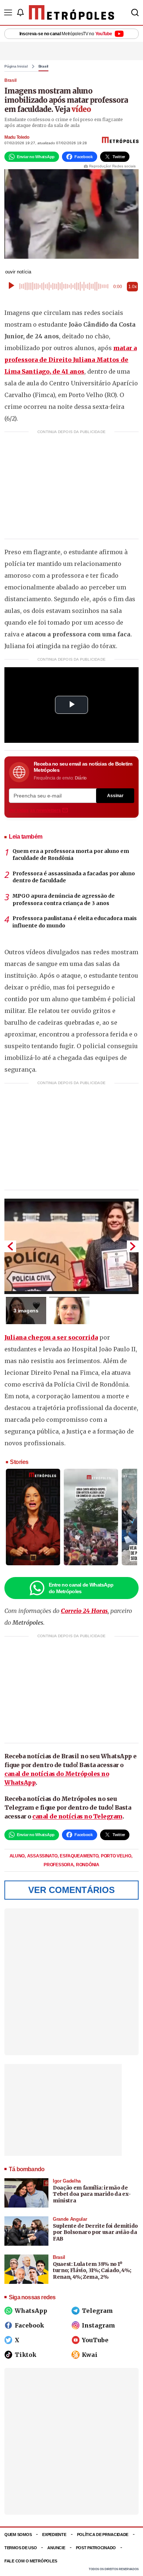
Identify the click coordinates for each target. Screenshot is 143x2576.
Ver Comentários (71, 1890)
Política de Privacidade (103, 2535)
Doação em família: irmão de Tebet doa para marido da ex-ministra (92, 2194)
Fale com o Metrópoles (31, 2561)
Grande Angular (70, 2219)
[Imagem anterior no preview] (10, 1246)
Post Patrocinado (96, 2548)
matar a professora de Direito (71, 360)
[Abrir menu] (8, 12)
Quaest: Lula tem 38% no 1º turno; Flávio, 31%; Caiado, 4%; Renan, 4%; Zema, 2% (92, 2270)
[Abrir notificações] (20, 12)
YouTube (95, 2340)
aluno (18, 1856)
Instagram (98, 2325)
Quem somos (18, 2535)
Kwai (90, 2355)
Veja (73, 109)
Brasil (44, 66)
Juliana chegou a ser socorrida (51, 1337)
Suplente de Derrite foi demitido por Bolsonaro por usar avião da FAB (95, 2232)
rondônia (88, 1865)
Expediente (54, 2535)
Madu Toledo (17, 137)
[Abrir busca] (135, 12)
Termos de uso (21, 2548)
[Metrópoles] (72, 12)
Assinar (115, 796)
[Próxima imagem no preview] (133, 1246)
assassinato (43, 1856)
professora (59, 1865)
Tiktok (25, 2355)
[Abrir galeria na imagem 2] (69, 1311)
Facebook (29, 2325)
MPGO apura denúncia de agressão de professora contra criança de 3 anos (64, 900)
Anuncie (56, 2548)
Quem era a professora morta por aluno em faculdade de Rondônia (71, 855)
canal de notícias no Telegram (77, 1816)
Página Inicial (16, 66)
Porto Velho (116, 1856)
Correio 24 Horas (84, 1611)
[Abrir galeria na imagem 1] (71, 1246)
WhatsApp (31, 2311)
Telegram (97, 2311)
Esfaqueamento (80, 1856)
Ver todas (35, 810)
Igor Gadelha (67, 2181)
